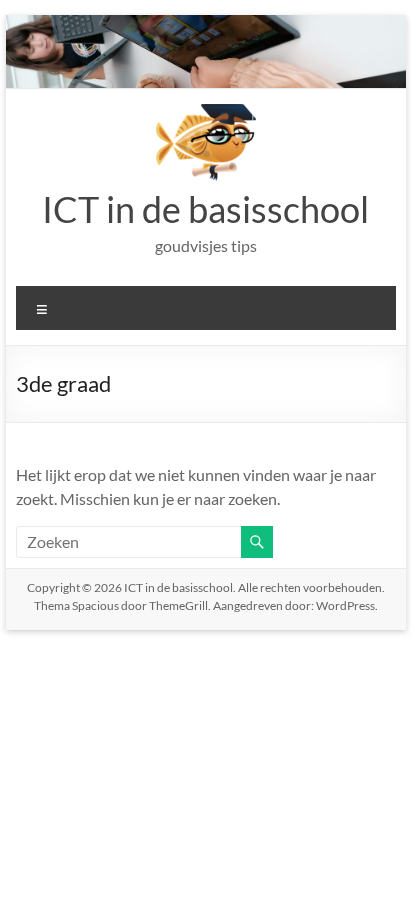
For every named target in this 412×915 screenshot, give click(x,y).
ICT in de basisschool (205, 209)
